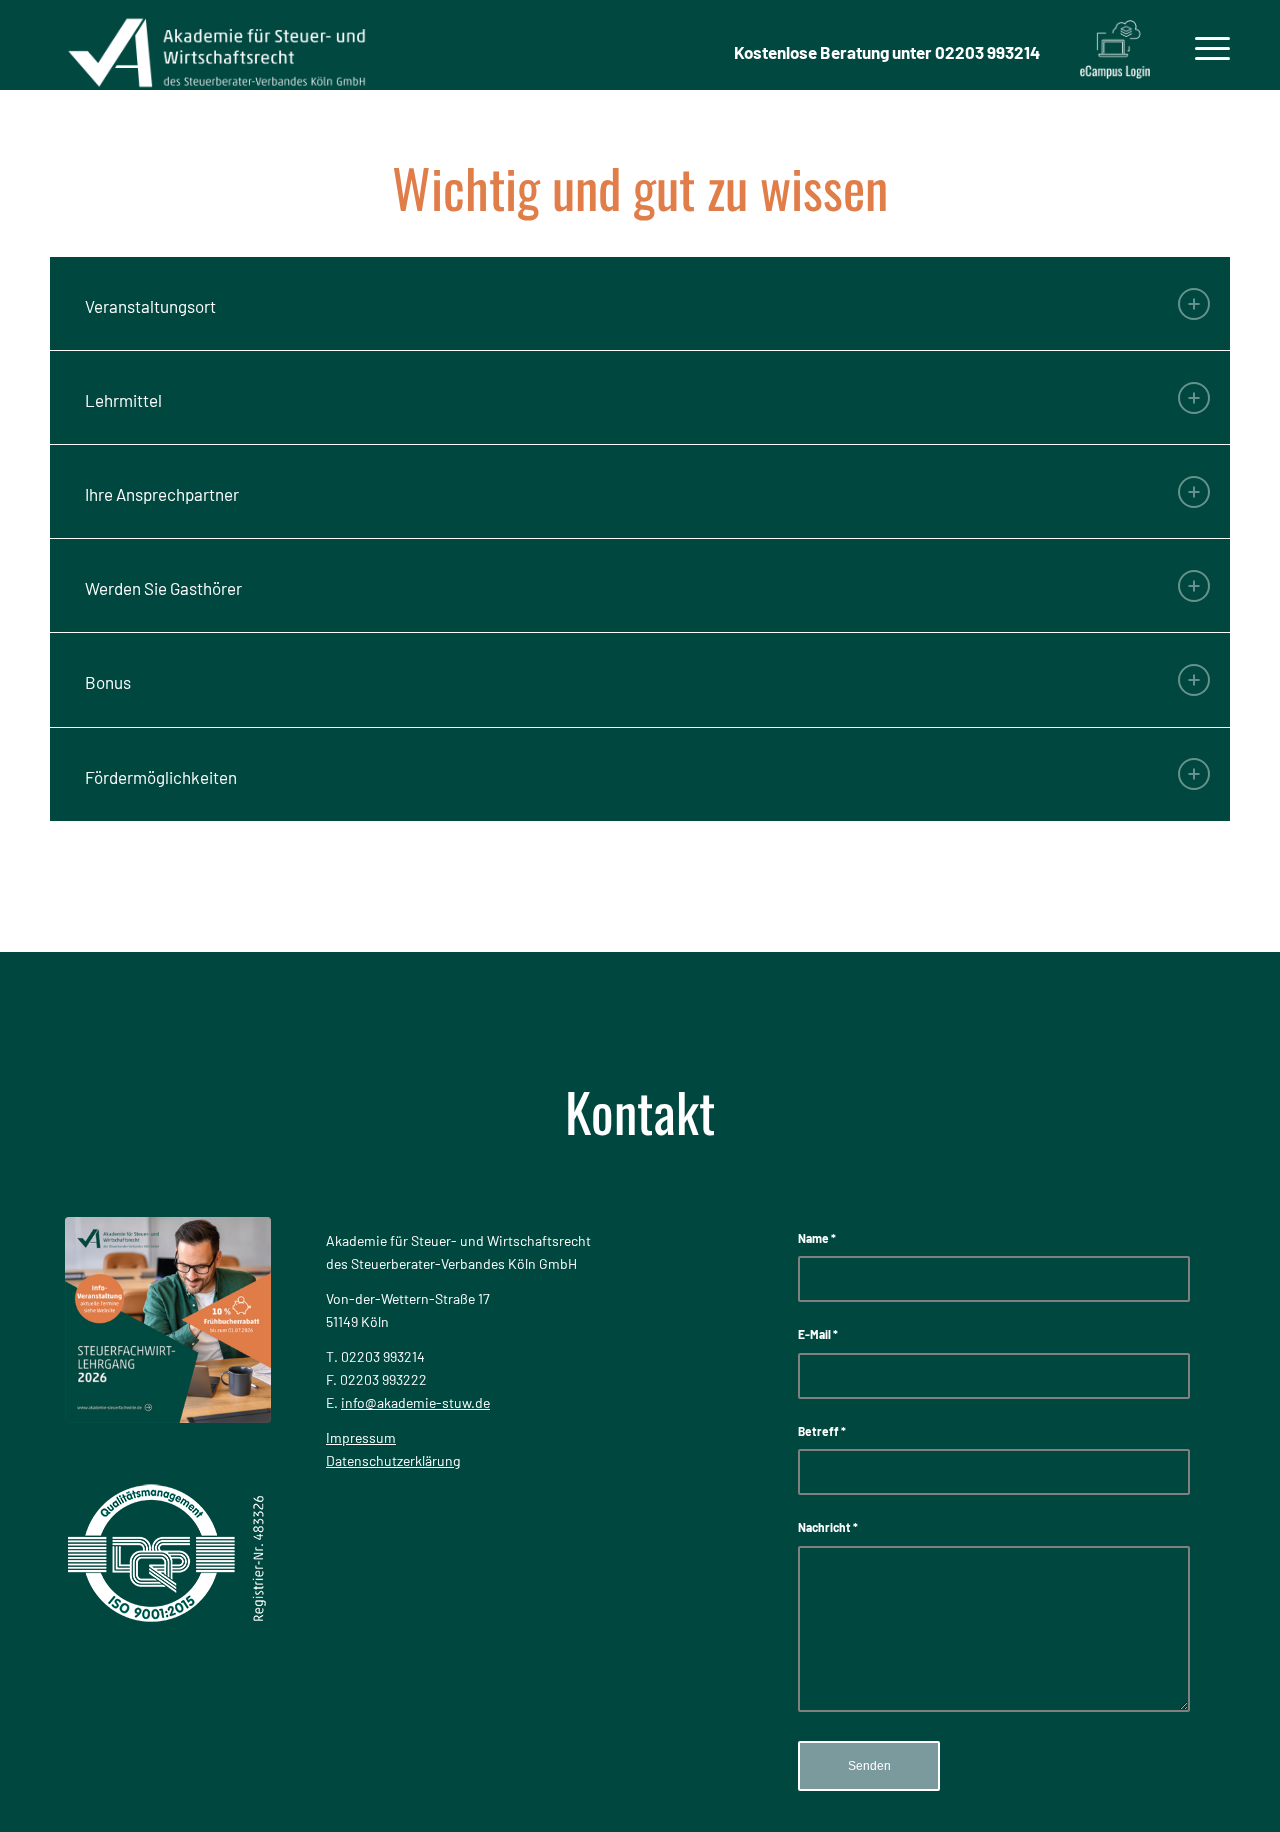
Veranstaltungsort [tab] (150, 306)
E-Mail (818, 1334)
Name (817, 1238)
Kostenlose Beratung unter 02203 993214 (887, 52)
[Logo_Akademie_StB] (216, 45)
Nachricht (828, 1527)
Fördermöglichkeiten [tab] (161, 777)
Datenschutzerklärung (393, 1460)
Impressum (361, 1437)
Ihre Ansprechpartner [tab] (162, 494)
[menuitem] (1206, 45)
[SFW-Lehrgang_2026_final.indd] (168, 1320)
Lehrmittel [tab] (123, 400)
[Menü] (1206, 45)
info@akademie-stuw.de (415, 1402)
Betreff (822, 1431)
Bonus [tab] (108, 682)
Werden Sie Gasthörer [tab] (163, 588)
